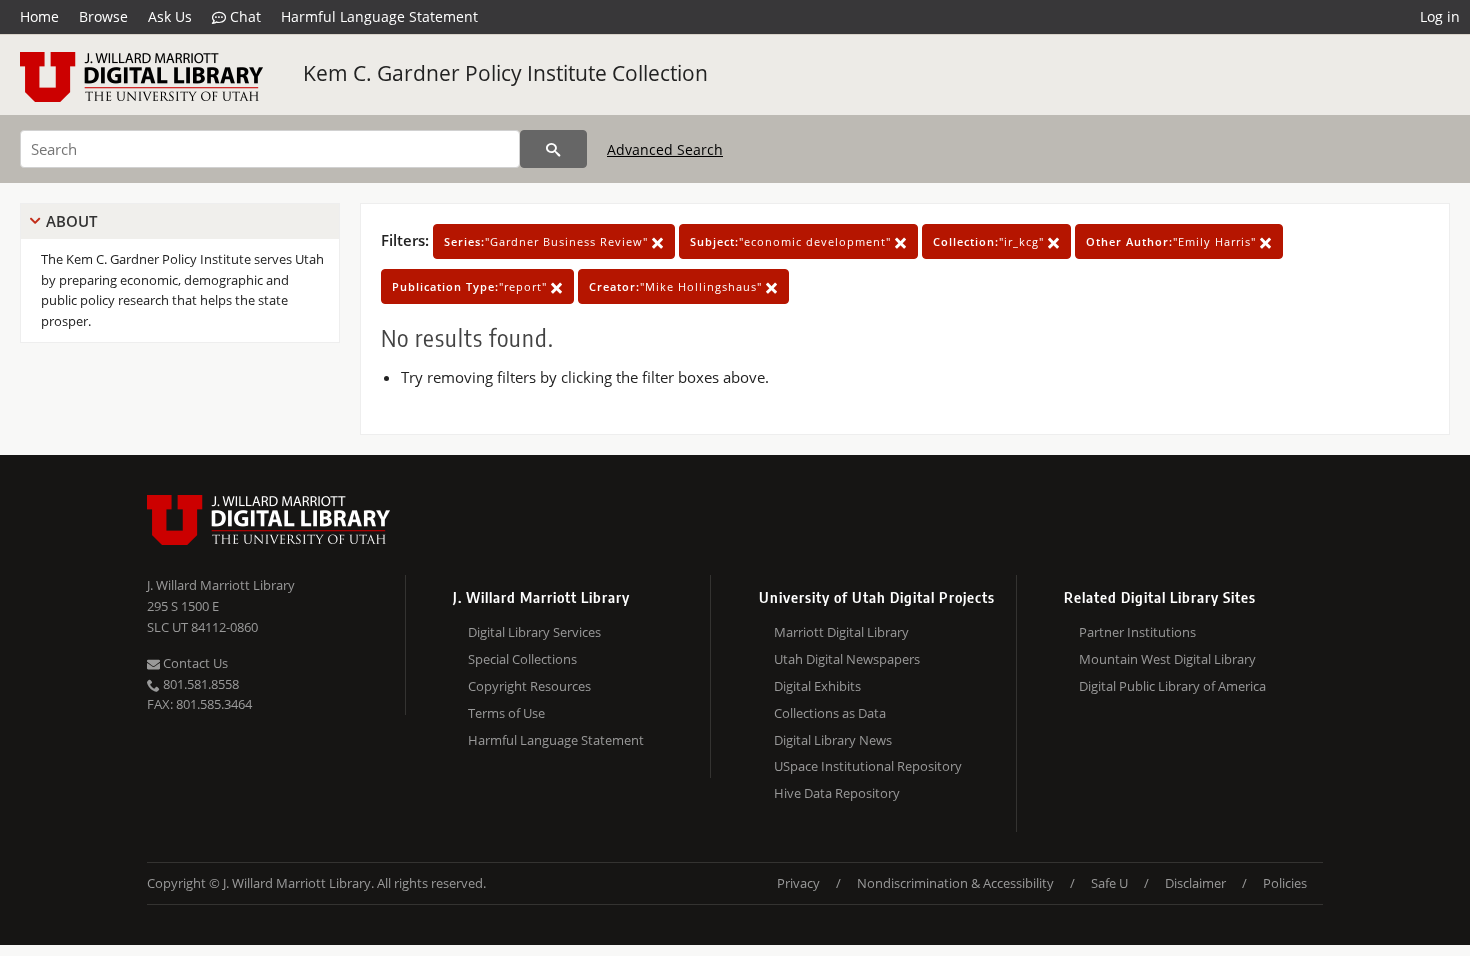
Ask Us (170, 16)
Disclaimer (1195, 883)
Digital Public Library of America (1172, 686)
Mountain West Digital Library (1167, 659)
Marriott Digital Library (841, 632)
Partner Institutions (1137, 632)
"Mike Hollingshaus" (677, 286)
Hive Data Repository (837, 793)
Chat (243, 16)
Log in (1440, 16)
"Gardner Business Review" (548, 241)
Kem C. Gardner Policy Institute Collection (505, 73)
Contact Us (194, 663)
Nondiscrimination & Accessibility (955, 883)
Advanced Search (665, 149)
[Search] (553, 149)
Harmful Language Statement (379, 16)
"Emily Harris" (1173, 241)
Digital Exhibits (817, 686)
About (71, 221)
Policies (1285, 883)
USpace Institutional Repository (868, 766)
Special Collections (522, 659)
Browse (103, 16)
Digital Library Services (534, 632)
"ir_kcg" (990, 241)
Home (39, 16)
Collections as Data (830, 713)
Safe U (1109, 883)
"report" (471, 286)
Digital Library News (833, 740)
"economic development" (792, 241)
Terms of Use (506, 713)
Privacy (798, 883)
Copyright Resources (529, 686)
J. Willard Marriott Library (221, 585)
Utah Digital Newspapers (847, 659)
